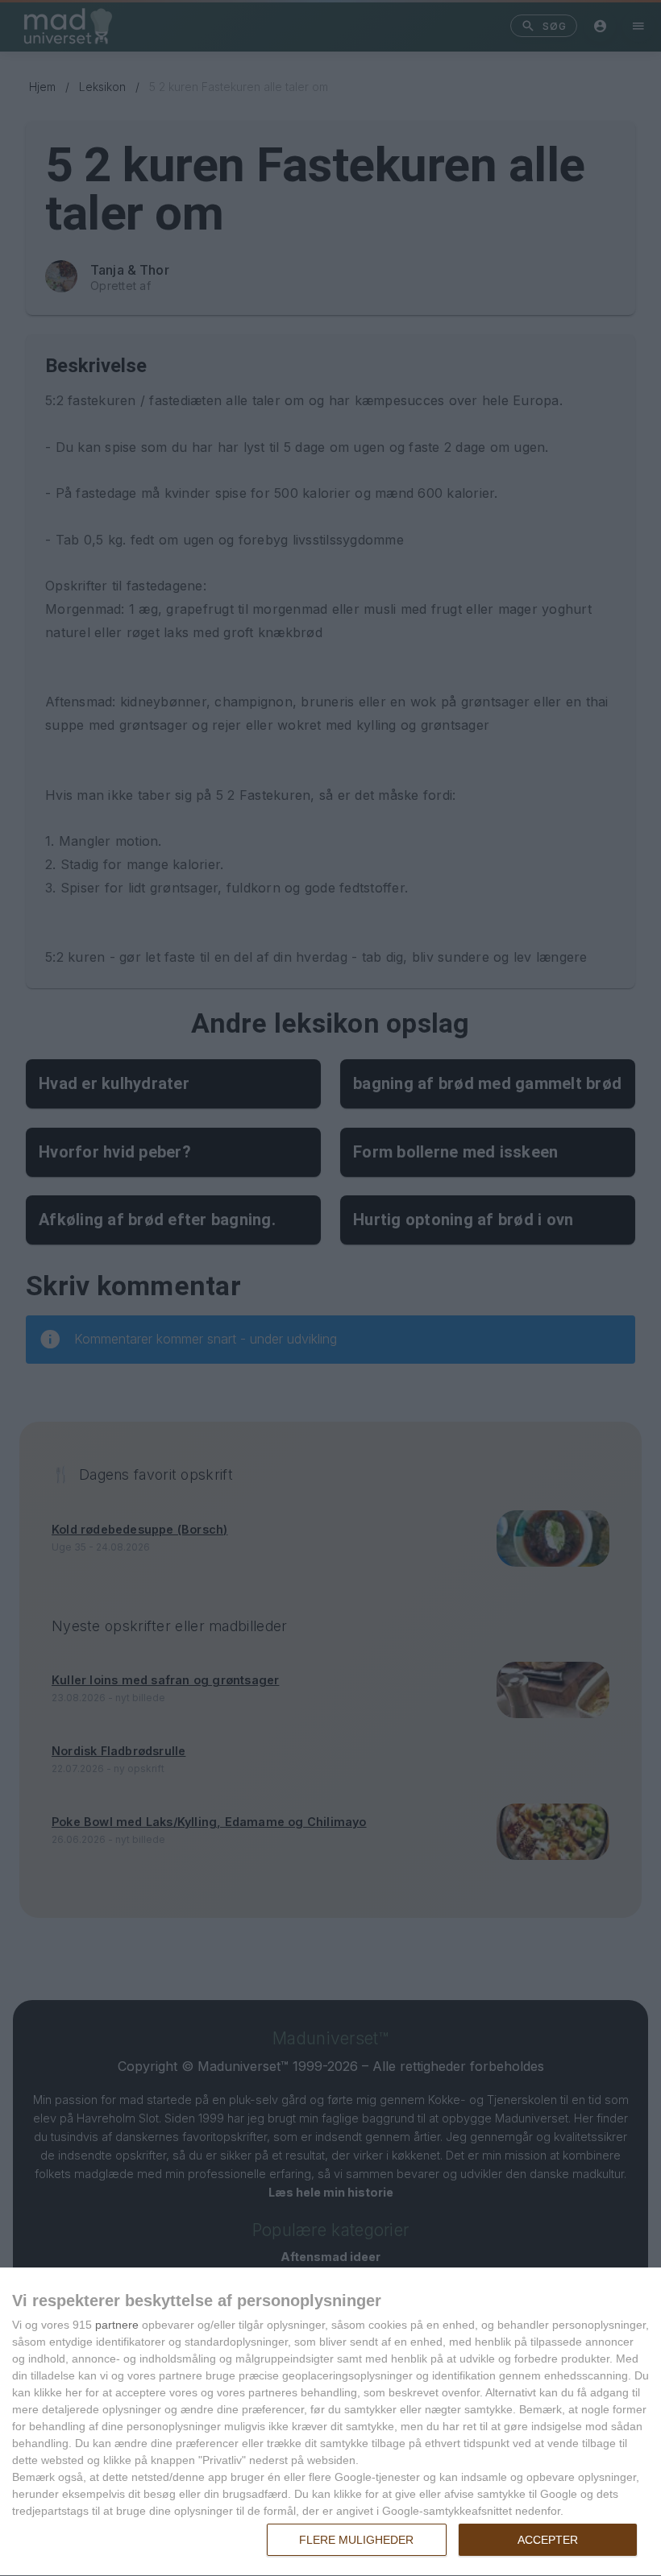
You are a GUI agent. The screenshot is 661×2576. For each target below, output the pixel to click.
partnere (117, 2325)
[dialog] (330, 2422)
